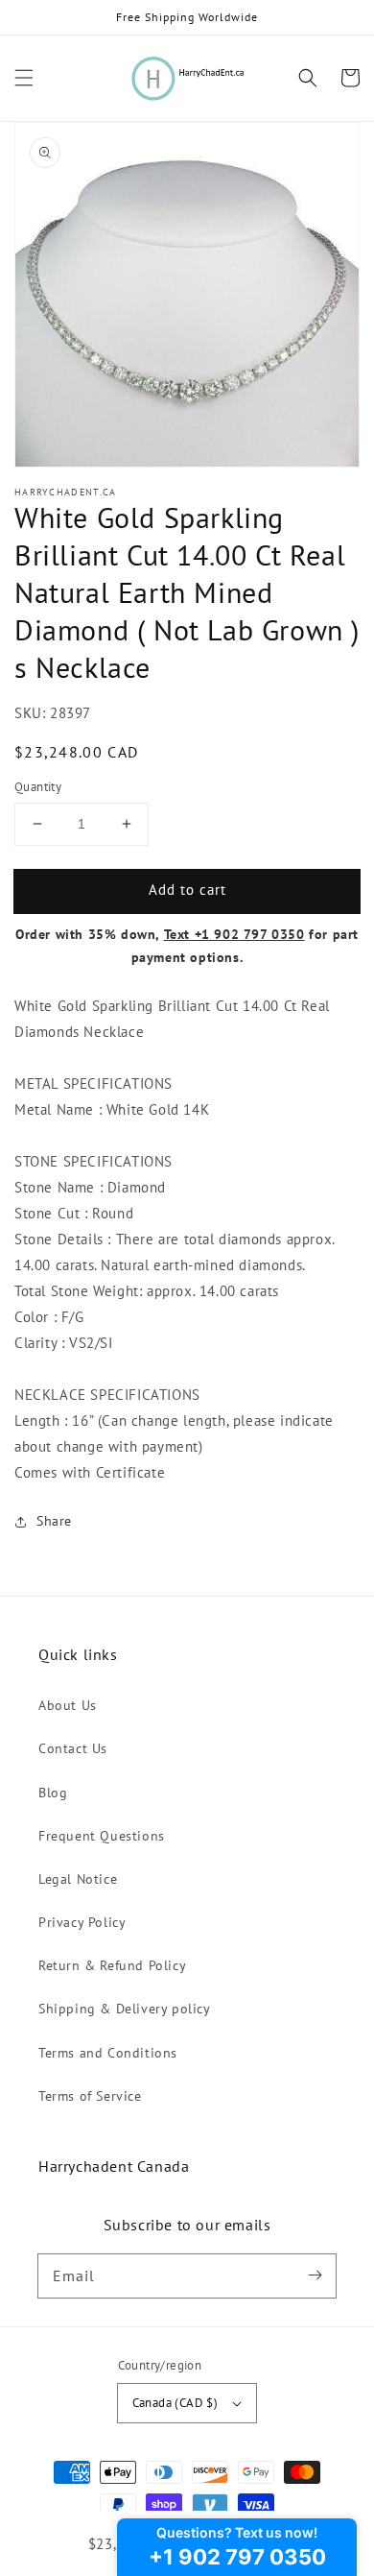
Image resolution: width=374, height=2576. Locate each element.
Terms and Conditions (108, 2053)
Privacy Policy (82, 1922)
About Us (68, 1705)
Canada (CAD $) (175, 2403)
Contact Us (73, 1748)
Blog (53, 1793)
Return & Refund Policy (112, 1965)
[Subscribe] (315, 2275)
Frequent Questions (102, 1836)
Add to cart (187, 890)
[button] (24, 78)
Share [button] (54, 1521)
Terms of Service (90, 2096)
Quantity (38, 787)
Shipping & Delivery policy (125, 2009)
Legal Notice (78, 1879)
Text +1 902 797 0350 (234, 934)
